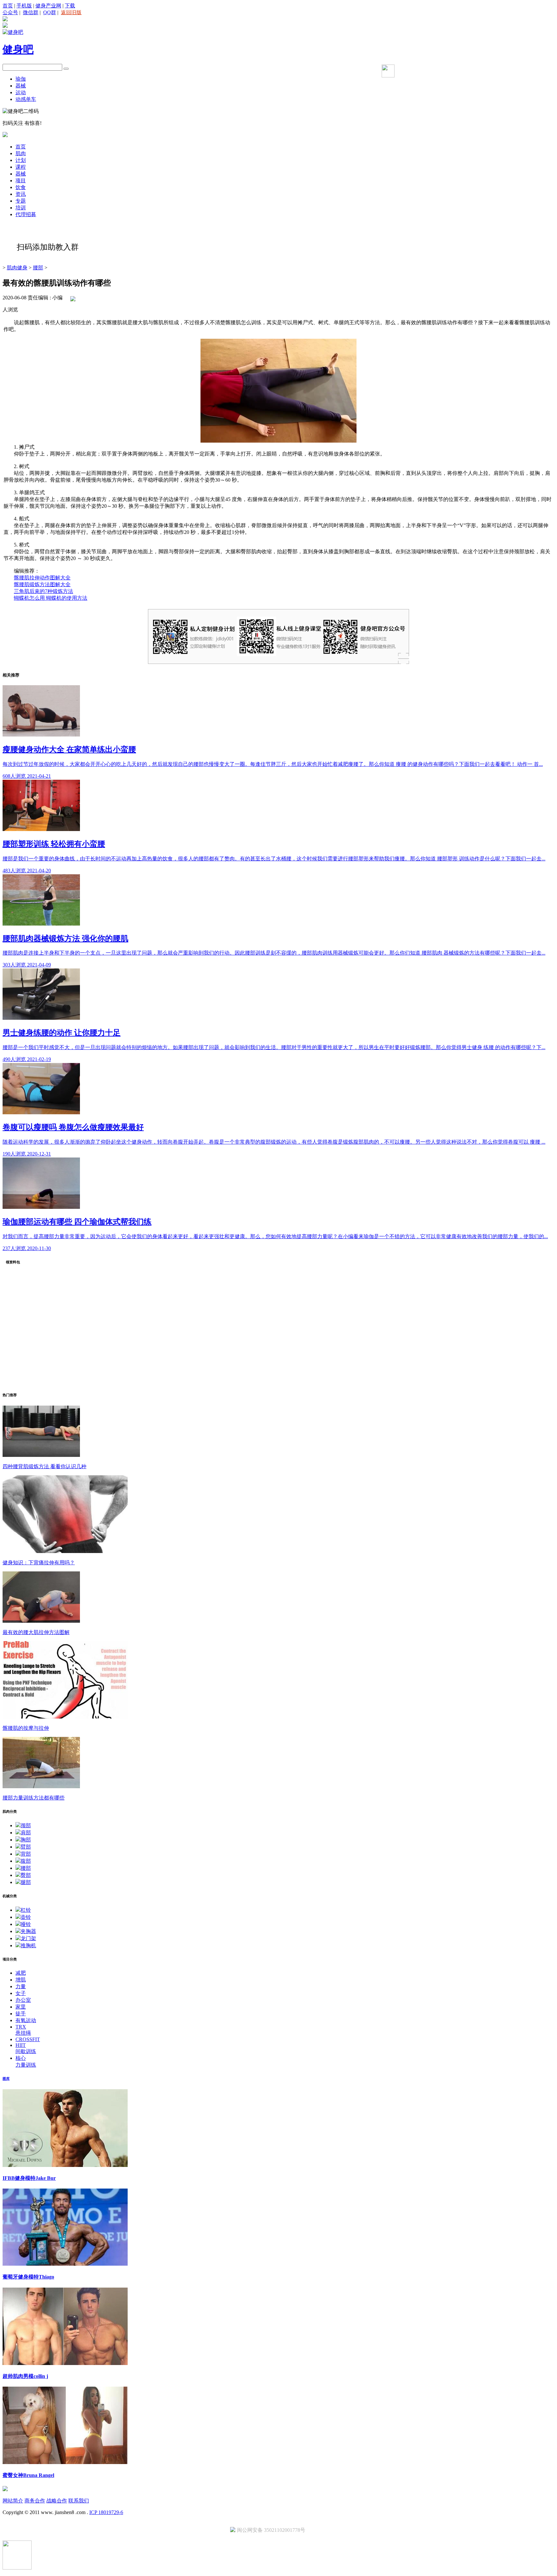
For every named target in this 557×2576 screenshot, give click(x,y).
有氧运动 (26, 2020)
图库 (6, 2079)
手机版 (24, 6)
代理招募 (26, 214)
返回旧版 (71, 12)
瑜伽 (21, 79)
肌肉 (21, 153)
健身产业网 (48, 6)
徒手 (21, 2014)
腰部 (38, 268)
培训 (21, 208)
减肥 (21, 1973)
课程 (21, 167)
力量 (21, 1986)
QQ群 (50, 12)
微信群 (31, 12)
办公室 (23, 2000)
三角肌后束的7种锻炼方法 (44, 591)
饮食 (21, 187)
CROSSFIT (28, 2039)
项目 (21, 180)
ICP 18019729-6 (106, 2512)
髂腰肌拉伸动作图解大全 (42, 578)
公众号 (10, 12)
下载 (70, 6)
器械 (21, 86)
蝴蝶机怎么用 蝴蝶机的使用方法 (51, 598)
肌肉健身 (17, 268)
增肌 (21, 1980)
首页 (8, 6)
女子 (21, 1993)
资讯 (21, 194)
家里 (21, 2007)
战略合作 (57, 2501)
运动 (21, 92)
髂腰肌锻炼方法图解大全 (42, 584)
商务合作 (35, 2501)
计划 (21, 160)
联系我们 (79, 2501)
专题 (21, 201)
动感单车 (26, 99)
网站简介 (13, 2501)
